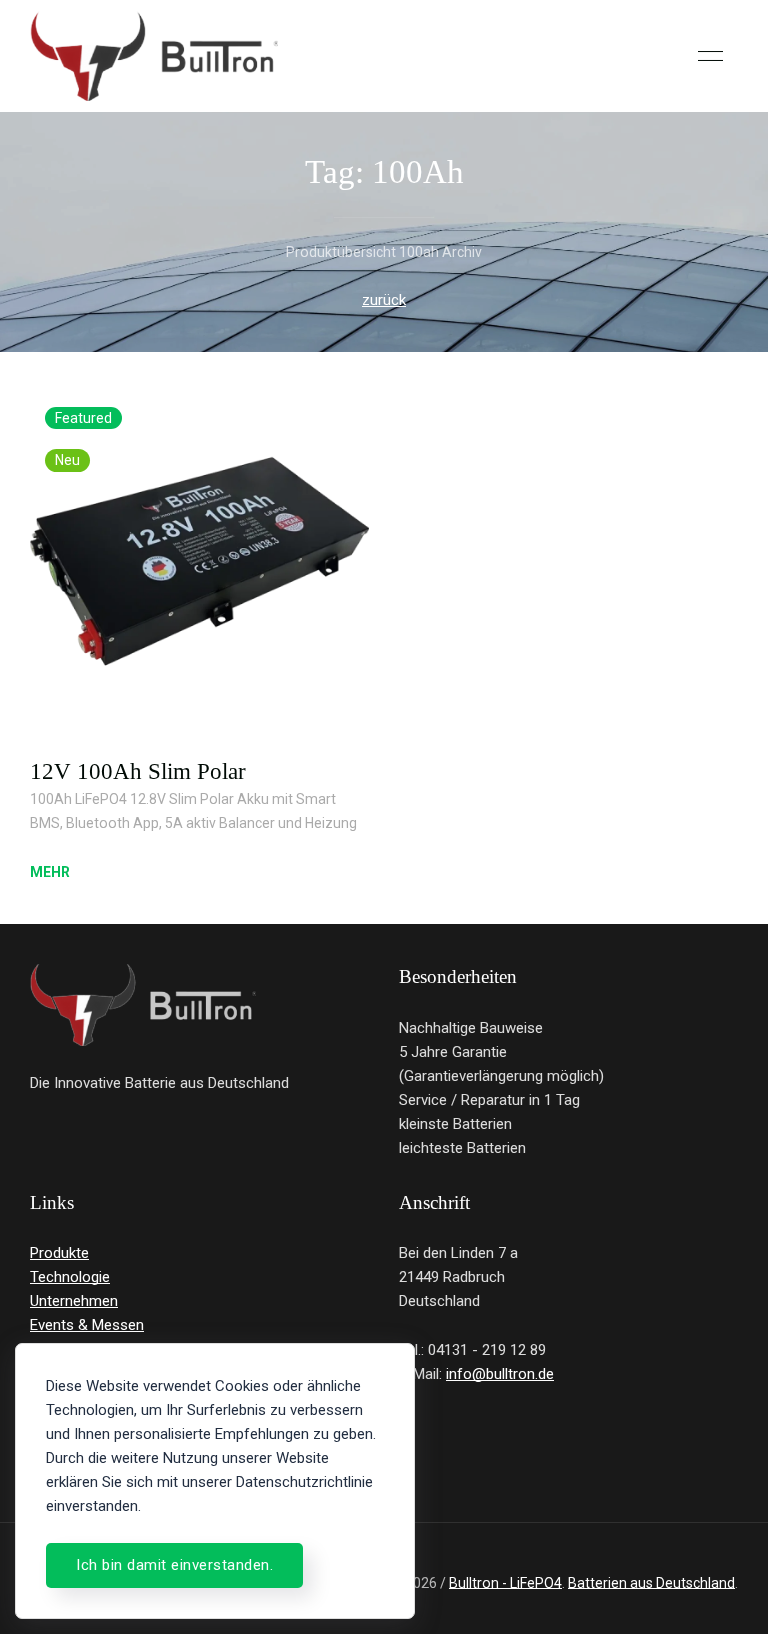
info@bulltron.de (500, 1374)
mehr (50, 872)
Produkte (59, 1253)
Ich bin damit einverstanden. (174, 1565)
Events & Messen (87, 1325)
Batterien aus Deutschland (651, 1583)
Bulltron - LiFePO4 (505, 1583)
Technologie (70, 1277)
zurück (384, 300)
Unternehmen (74, 1301)
